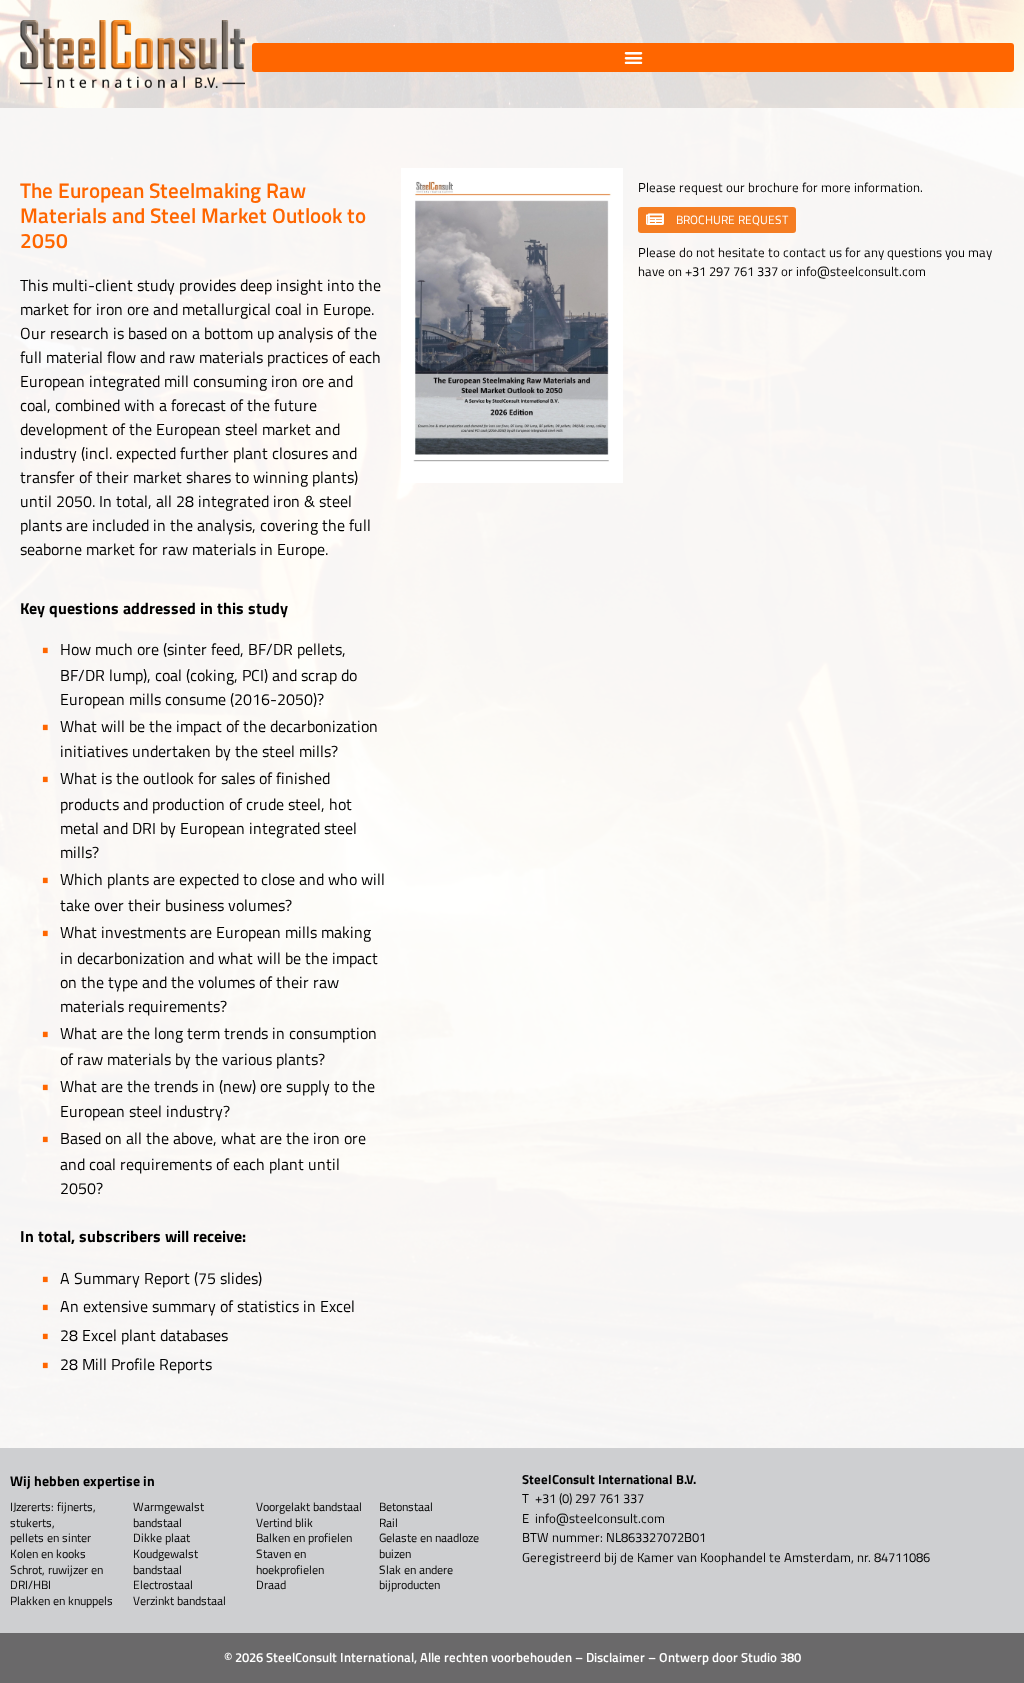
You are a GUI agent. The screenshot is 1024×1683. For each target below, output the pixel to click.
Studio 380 (771, 1657)
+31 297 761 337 (731, 271)
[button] (633, 57)
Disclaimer (615, 1657)
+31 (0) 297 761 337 (589, 1498)
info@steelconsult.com (861, 271)
